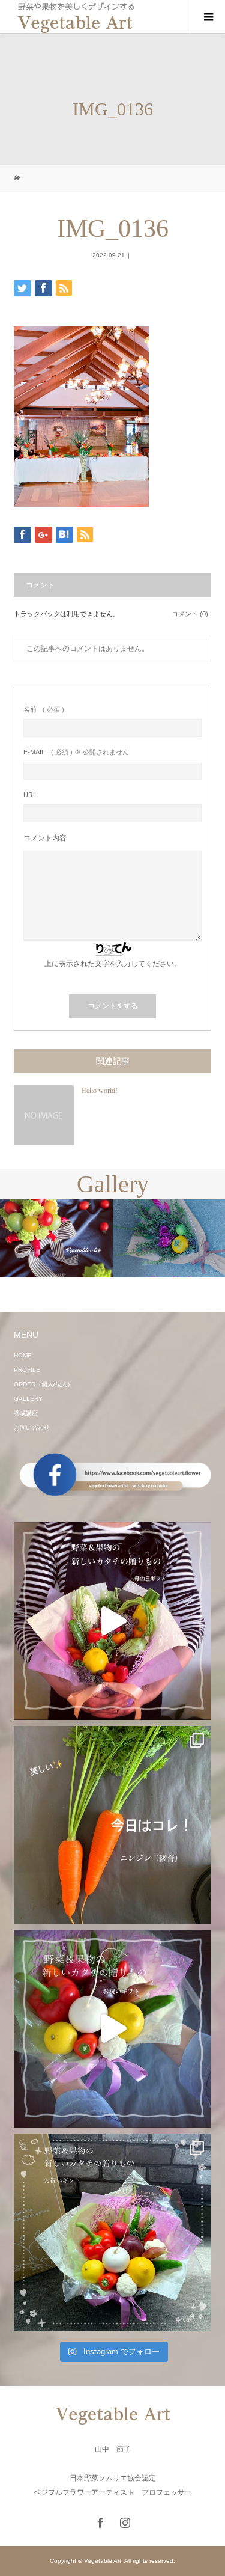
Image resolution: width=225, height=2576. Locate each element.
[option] (56, 1238)
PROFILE (27, 1370)
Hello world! (99, 1091)
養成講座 (26, 1413)
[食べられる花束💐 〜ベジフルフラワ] (112, 2029)
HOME (23, 1355)
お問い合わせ (32, 1427)
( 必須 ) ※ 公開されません (76, 752)
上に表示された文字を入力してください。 (113, 964)
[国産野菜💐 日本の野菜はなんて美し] (112, 1620)
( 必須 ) (44, 710)
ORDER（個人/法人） (43, 1384)
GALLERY (28, 1399)
